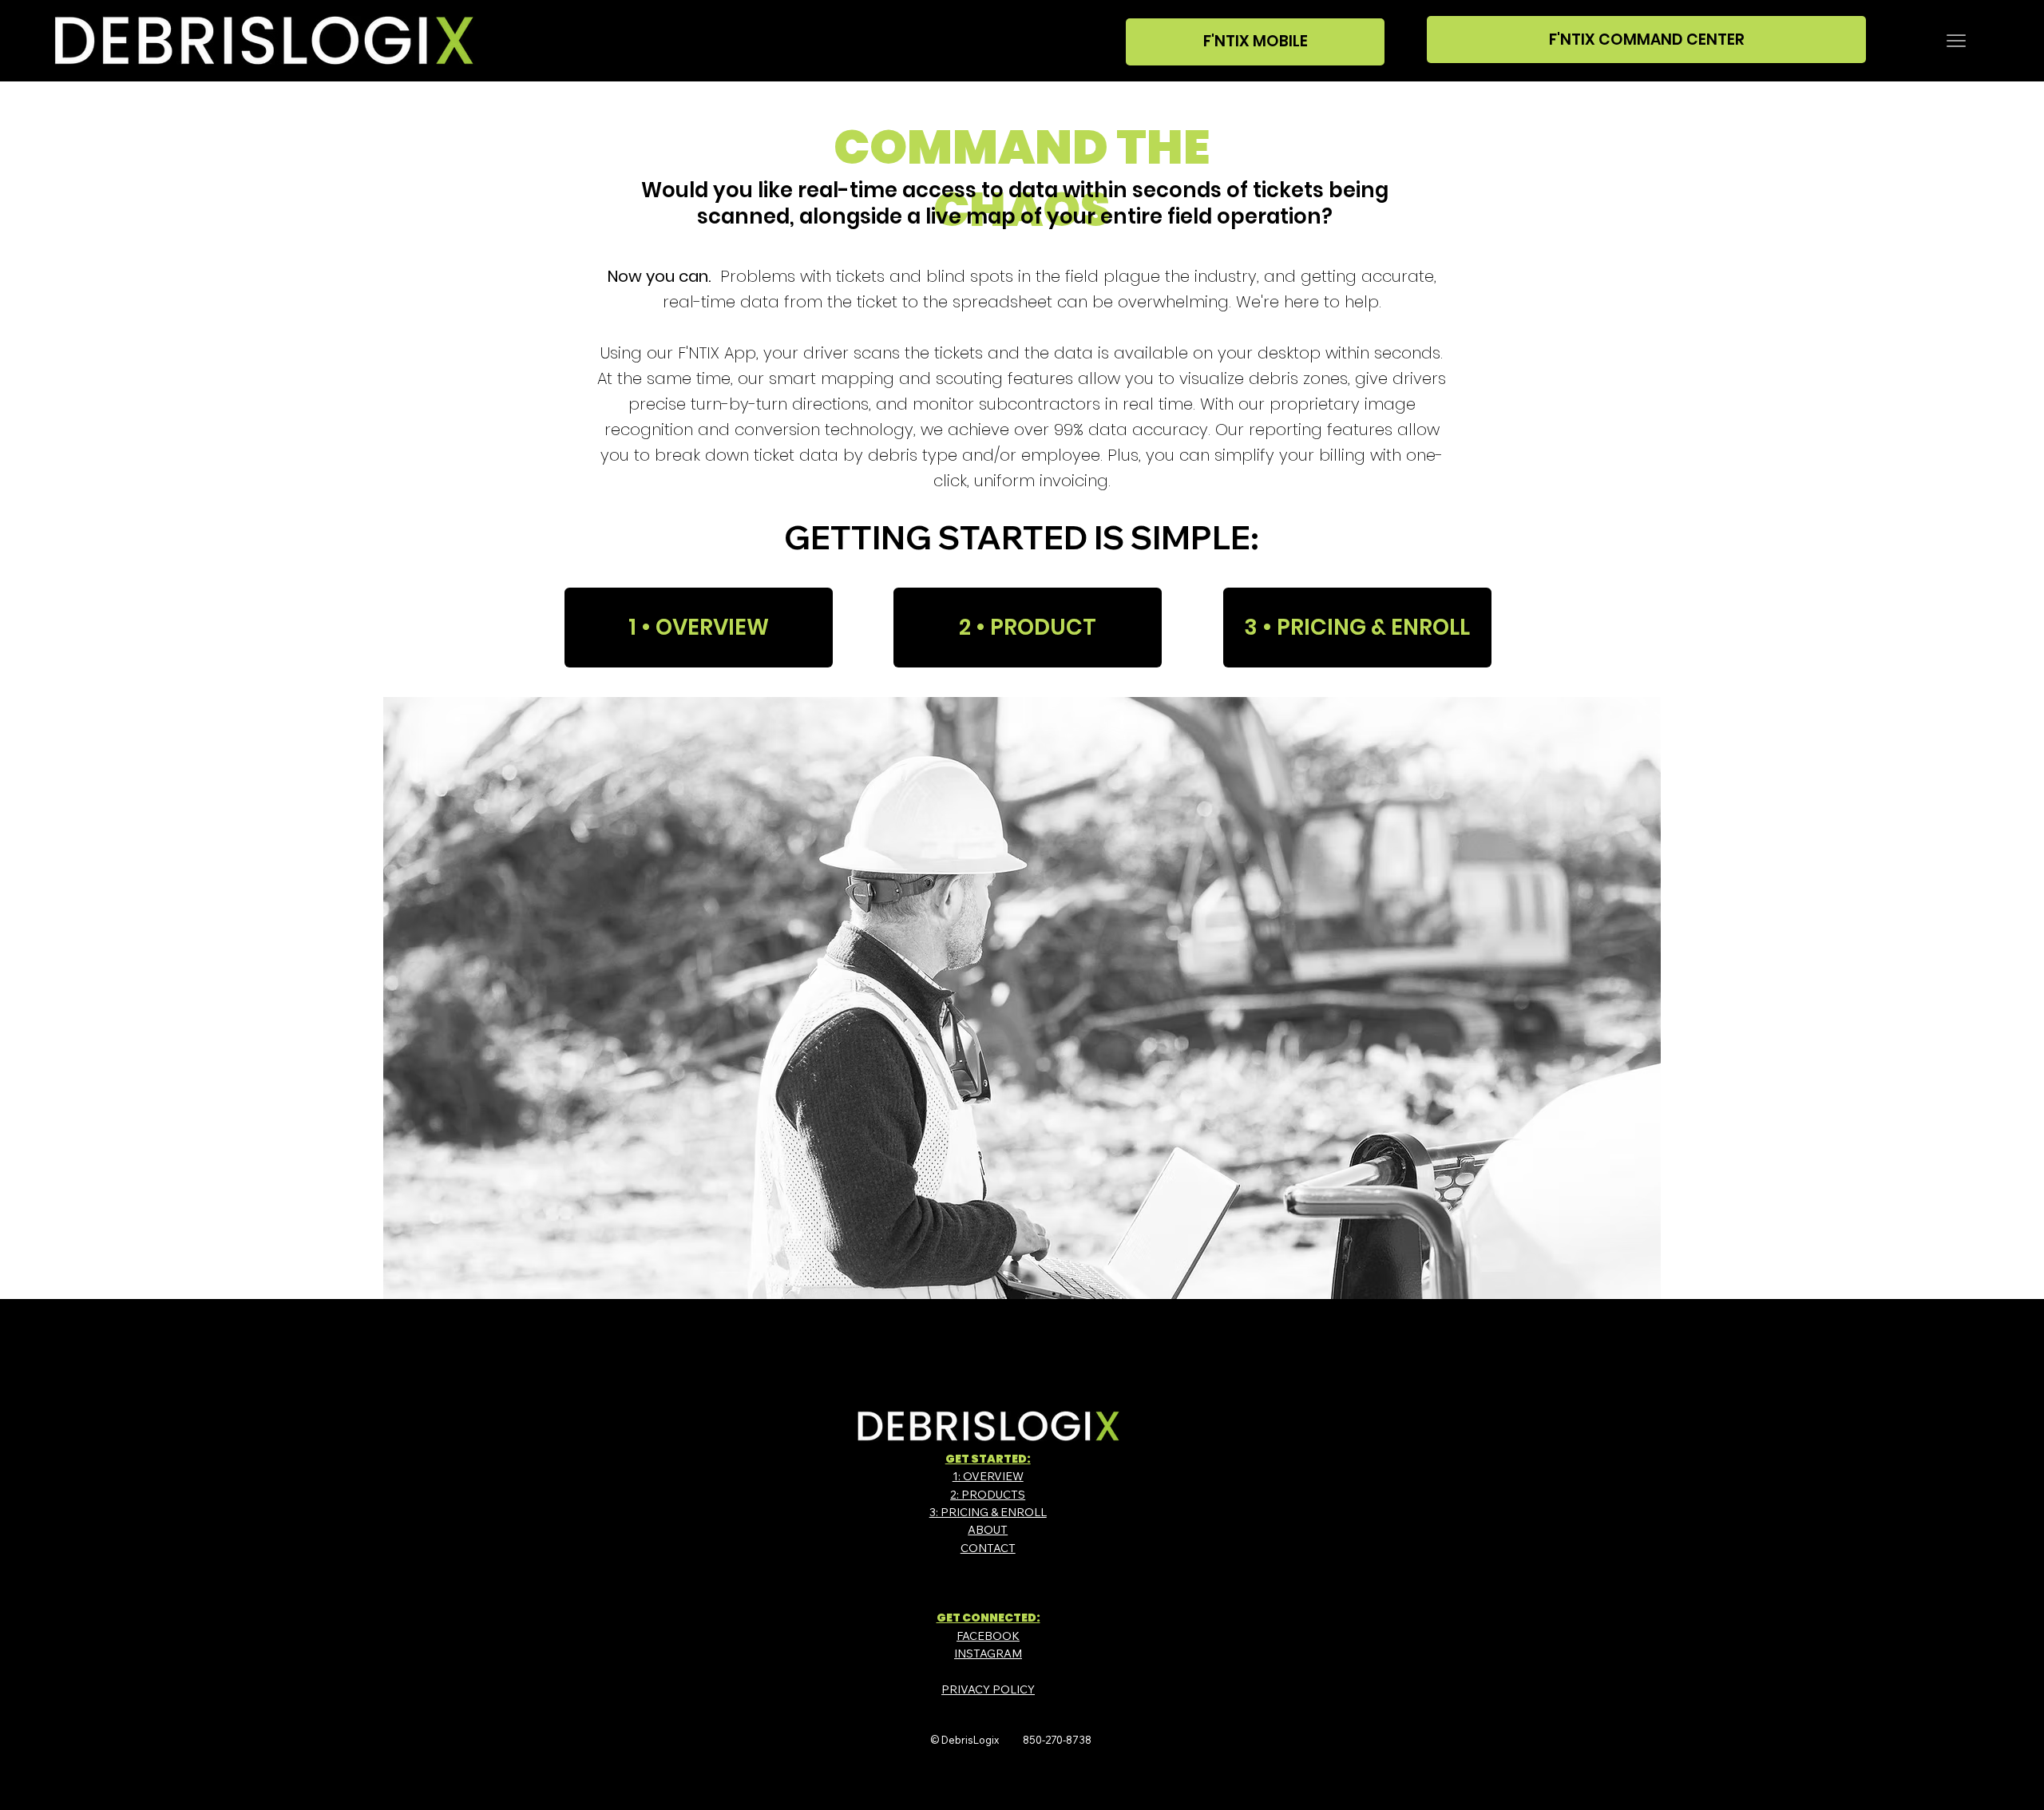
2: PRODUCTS (988, 1495)
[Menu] (1956, 41)
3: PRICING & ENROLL (988, 1512)
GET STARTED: (988, 1459)
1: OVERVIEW (988, 1476)
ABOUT (988, 1530)
